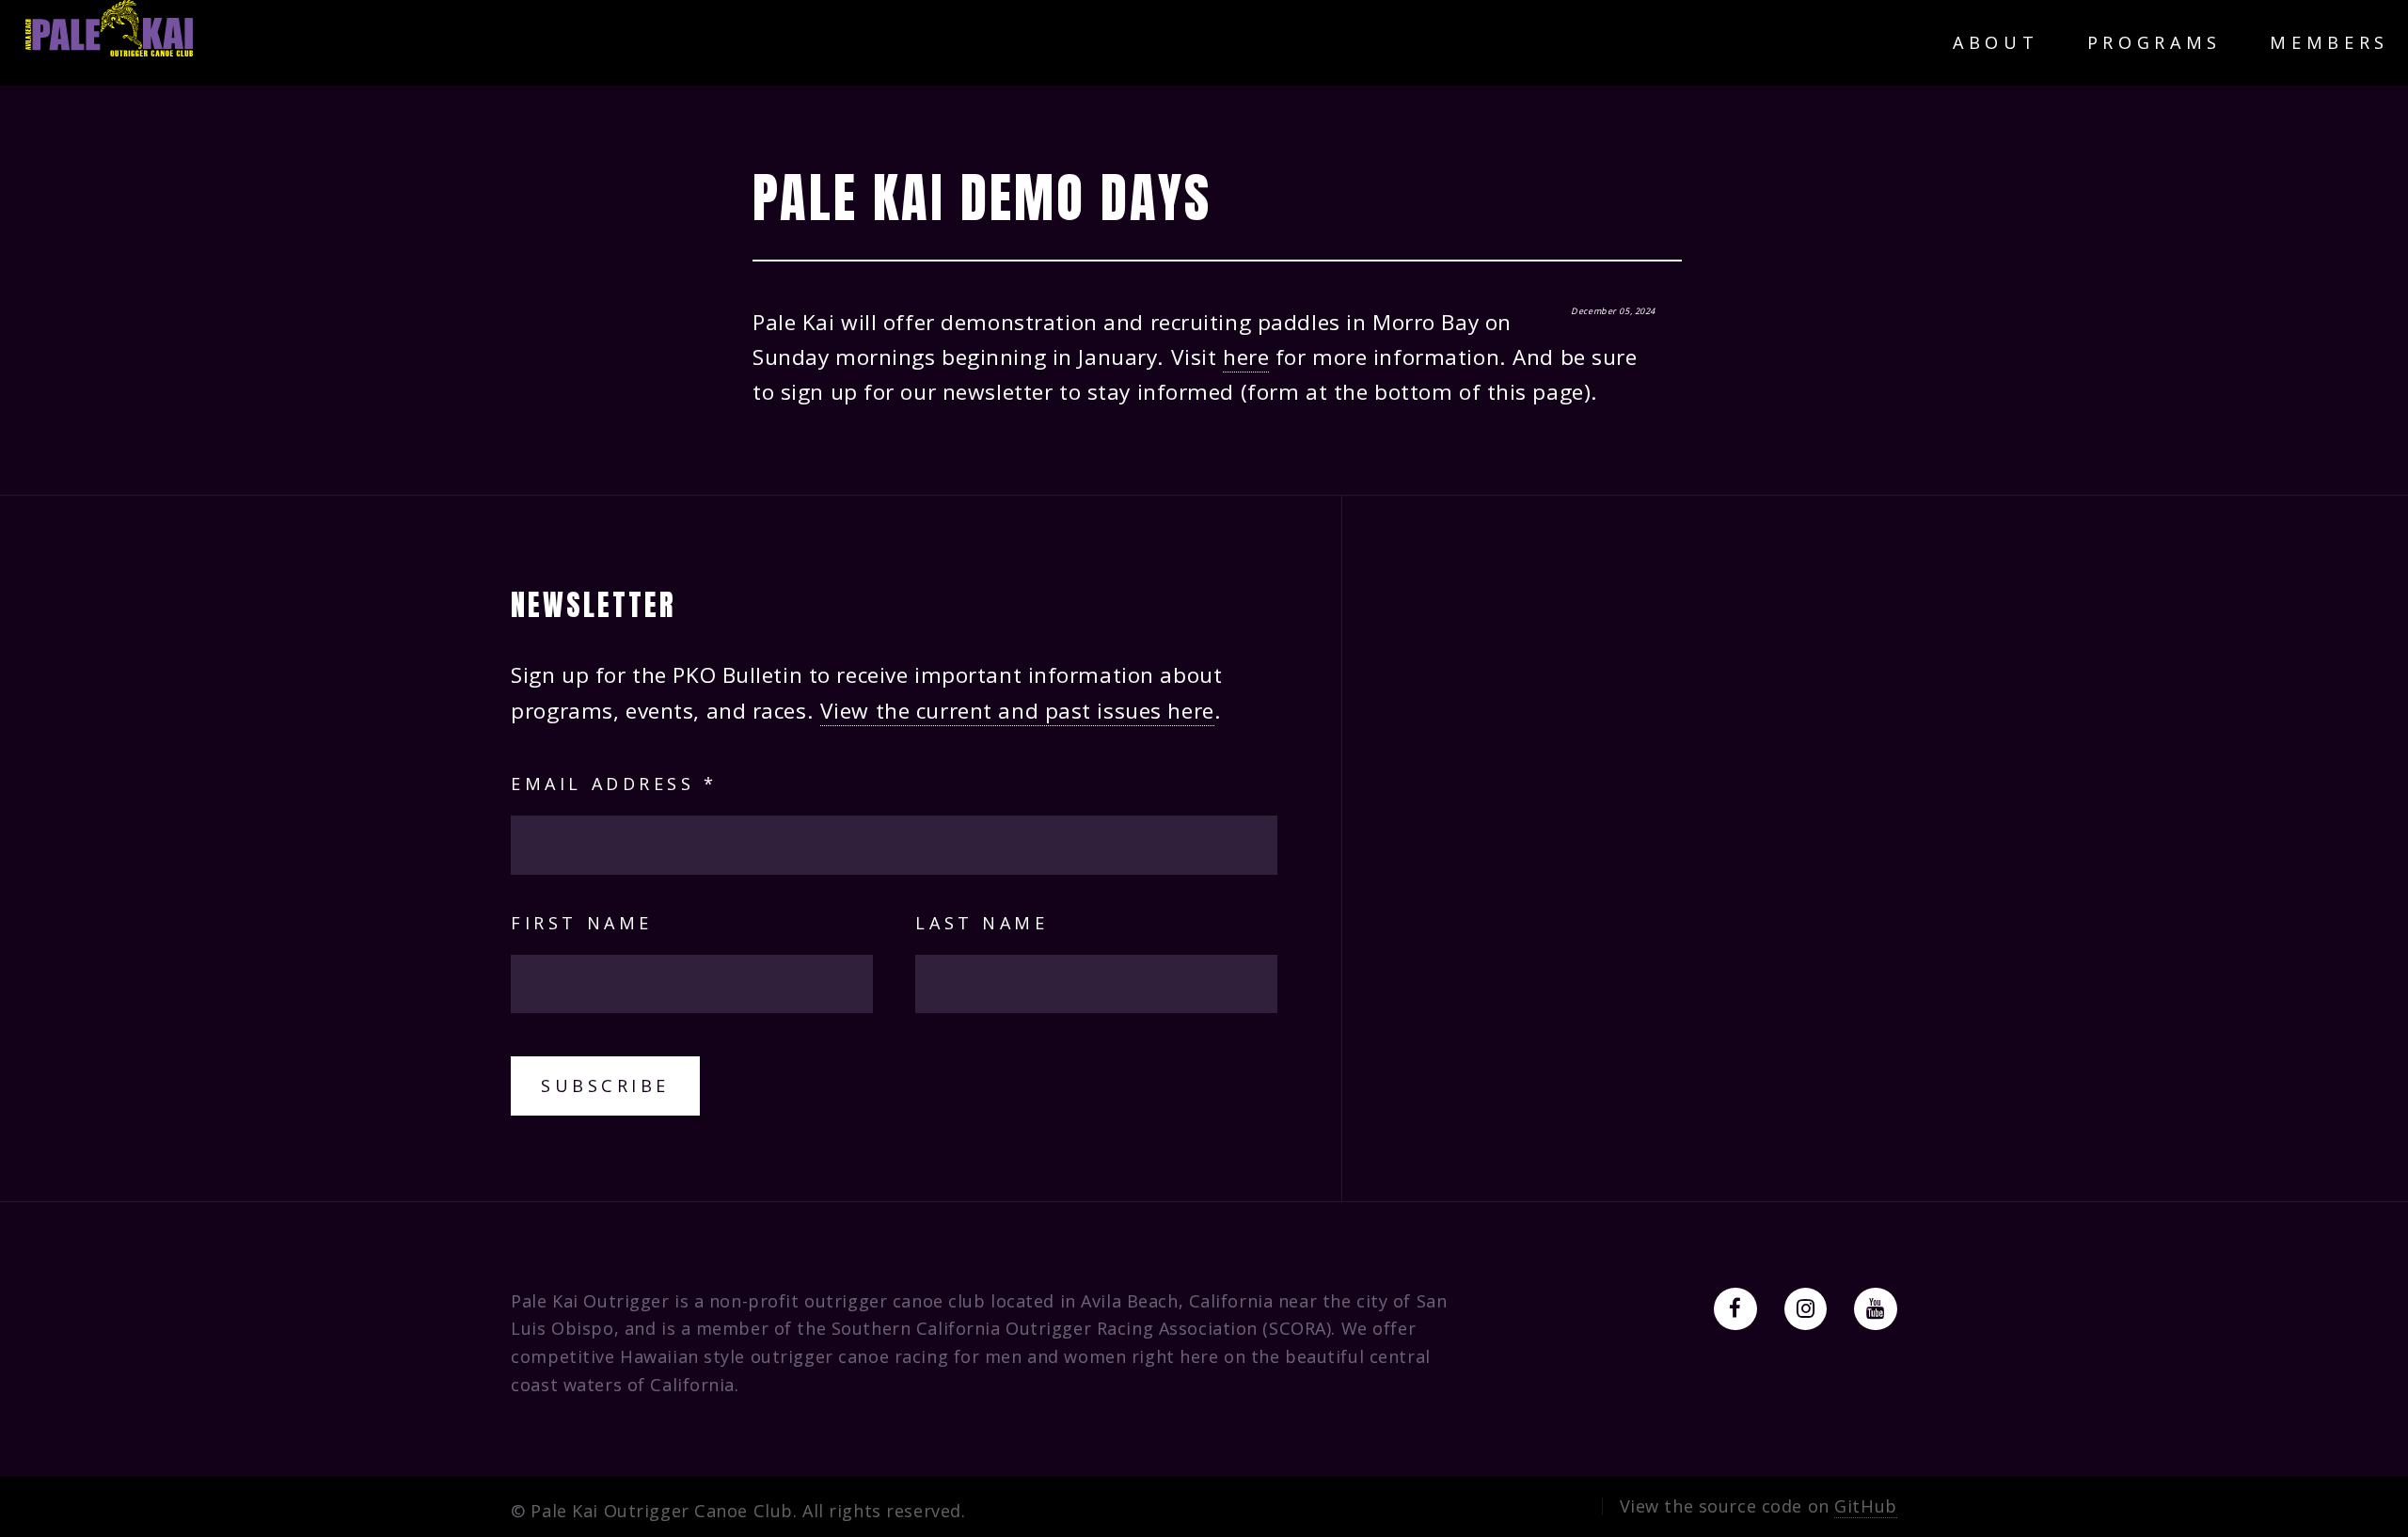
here (1246, 357)
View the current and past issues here (1017, 711)
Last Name (982, 923)
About (1996, 42)
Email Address (614, 784)
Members (2329, 42)
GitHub (1865, 1506)
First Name (581, 923)
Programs (2155, 42)
